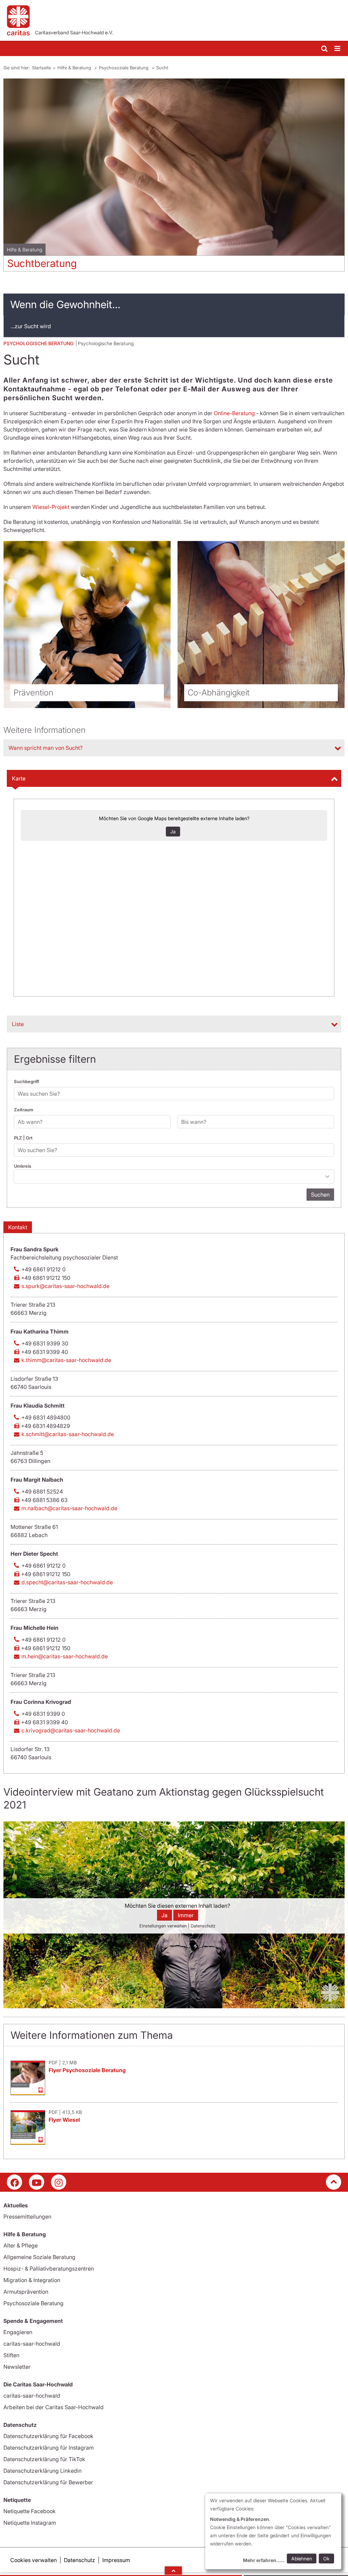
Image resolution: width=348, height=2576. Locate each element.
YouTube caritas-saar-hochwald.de (37, 2182)
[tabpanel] (174, 178)
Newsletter (17, 2367)
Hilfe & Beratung (75, 68)
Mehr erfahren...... (264, 2560)
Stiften (11, 2355)
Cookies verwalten (33, 2560)
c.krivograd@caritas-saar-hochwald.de (71, 1730)
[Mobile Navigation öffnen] (338, 49)
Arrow (173, 2571)
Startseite (41, 68)
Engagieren (18, 2332)
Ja (173, 832)
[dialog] (273, 2531)
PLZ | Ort (23, 1138)
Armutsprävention (26, 2292)
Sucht (162, 68)
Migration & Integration (32, 2280)
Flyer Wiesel (64, 2120)
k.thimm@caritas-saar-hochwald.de (66, 1360)
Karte (19, 778)
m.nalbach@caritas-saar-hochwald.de (69, 1508)
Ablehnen (302, 2559)
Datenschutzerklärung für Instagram (49, 2448)
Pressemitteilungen (27, 2217)
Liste (18, 1024)
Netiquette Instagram (30, 2523)
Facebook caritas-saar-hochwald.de (14, 2182)
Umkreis (23, 1166)
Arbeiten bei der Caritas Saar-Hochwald (54, 2407)
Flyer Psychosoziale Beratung (87, 2070)
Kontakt (18, 1227)
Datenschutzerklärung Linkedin (42, 2471)
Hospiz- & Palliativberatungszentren (49, 2269)
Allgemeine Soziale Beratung (39, 2257)
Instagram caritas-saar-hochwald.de (59, 2182)
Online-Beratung (234, 413)
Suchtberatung (42, 263)
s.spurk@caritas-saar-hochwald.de (65, 1286)
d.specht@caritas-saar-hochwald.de (67, 1582)
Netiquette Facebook (30, 2511)
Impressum (116, 2560)
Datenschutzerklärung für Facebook (48, 2436)
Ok (326, 2559)
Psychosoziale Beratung (124, 68)
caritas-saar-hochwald (32, 2344)
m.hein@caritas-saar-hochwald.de (65, 1656)
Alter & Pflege (21, 2245)
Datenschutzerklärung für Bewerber (48, 2482)
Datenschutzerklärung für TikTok (44, 2459)
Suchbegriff (27, 1081)
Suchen (320, 1195)
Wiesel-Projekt (51, 507)
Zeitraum (24, 1110)
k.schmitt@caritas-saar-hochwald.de (68, 1434)
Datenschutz (80, 2560)
